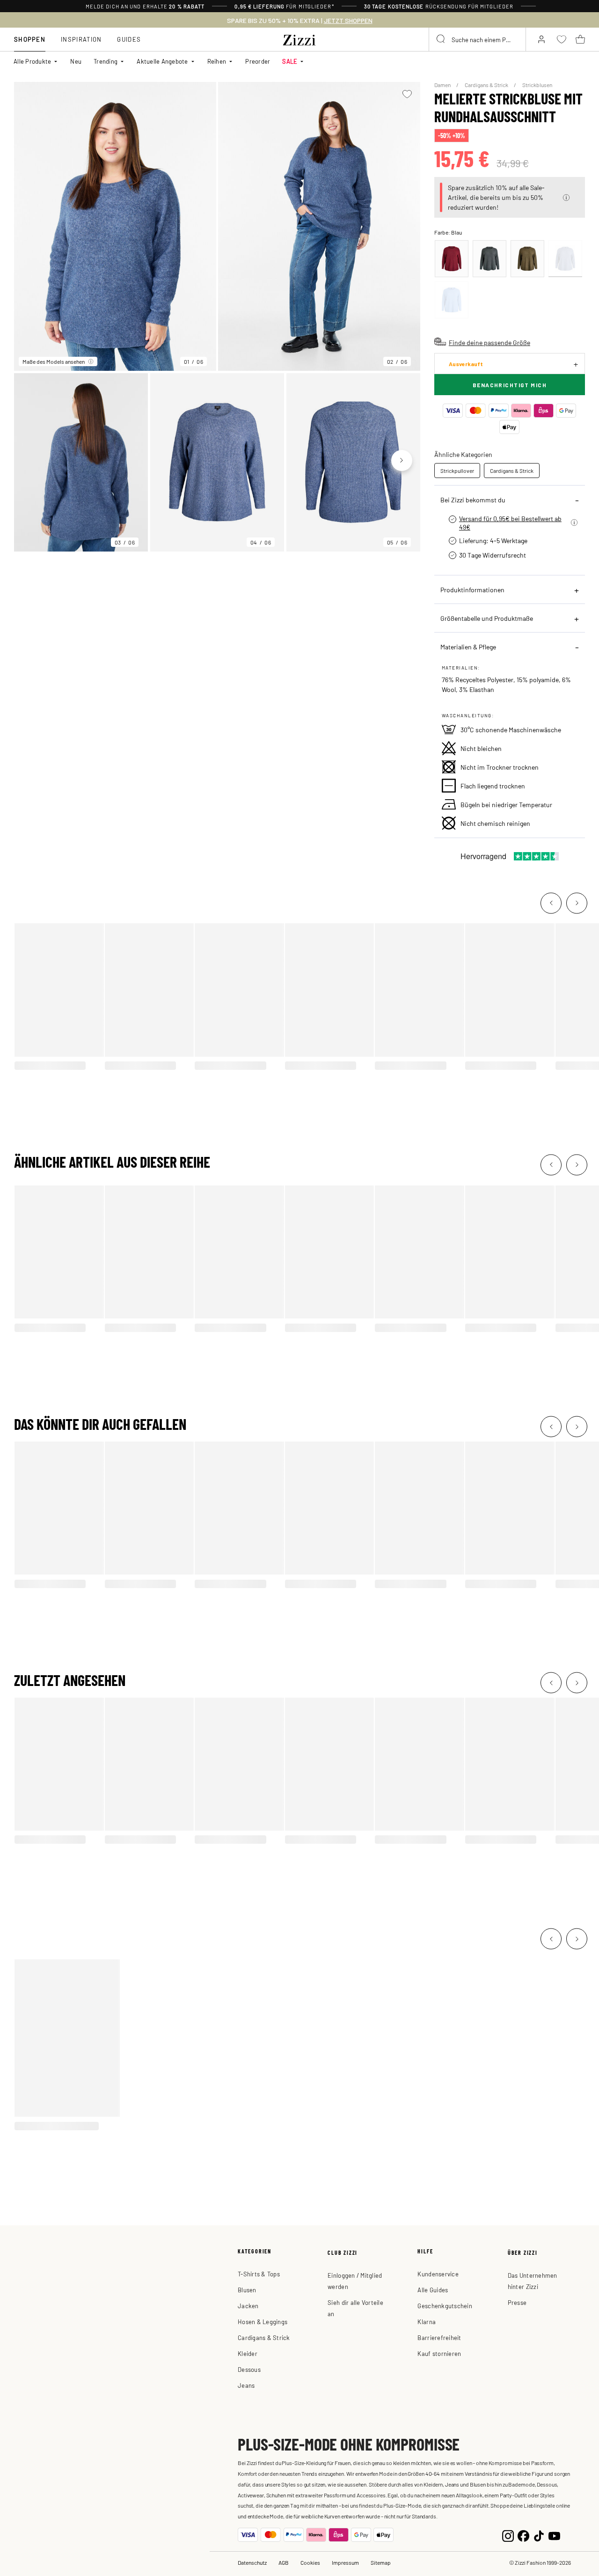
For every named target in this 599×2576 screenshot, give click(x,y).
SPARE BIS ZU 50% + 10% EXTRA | (300, 21)
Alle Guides (433, 2290)
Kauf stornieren (439, 2353)
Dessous (249, 2369)
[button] (566, 198)
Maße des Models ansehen (54, 361)
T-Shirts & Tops (259, 2274)
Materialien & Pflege (468, 647)
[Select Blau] (565, 259)
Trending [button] (106, 61)
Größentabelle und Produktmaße (487, 618)
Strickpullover (457, 471)
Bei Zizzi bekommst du (473, 500)
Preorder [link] (258, 61)
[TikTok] (539, 2535)
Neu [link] (76, 61)
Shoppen (30, 39)
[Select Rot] (452, 259)
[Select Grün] (489, 259)
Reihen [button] (217, 61)
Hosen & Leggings (263, 2322)
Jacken (248, 2306)
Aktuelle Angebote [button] (162, 61)
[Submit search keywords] (441, 39)
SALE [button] (290, 61)
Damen (443, 85)
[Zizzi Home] (299, 38)
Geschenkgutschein (445, 2306)
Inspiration (81, 39)
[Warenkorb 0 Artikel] (580, 39)
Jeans (246, 2385)
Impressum (345, 2562)
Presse (517, 2302)
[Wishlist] (407, 94)
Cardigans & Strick (487, 85)
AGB (284, 2562)
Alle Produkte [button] (32, 61)
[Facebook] (523, 2535)
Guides (129, 39)
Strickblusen (537, 85)
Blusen (247, 2290)
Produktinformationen (472, 589)
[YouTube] (554, 2535)
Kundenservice (438, 2274)
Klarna (427, 2322)
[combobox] (477, 39)
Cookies (310, 2562)
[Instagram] (508, 2535)
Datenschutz (252, 2562)
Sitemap (381, 2562)
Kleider (248, 2353)
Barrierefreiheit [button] (439, 2337)
